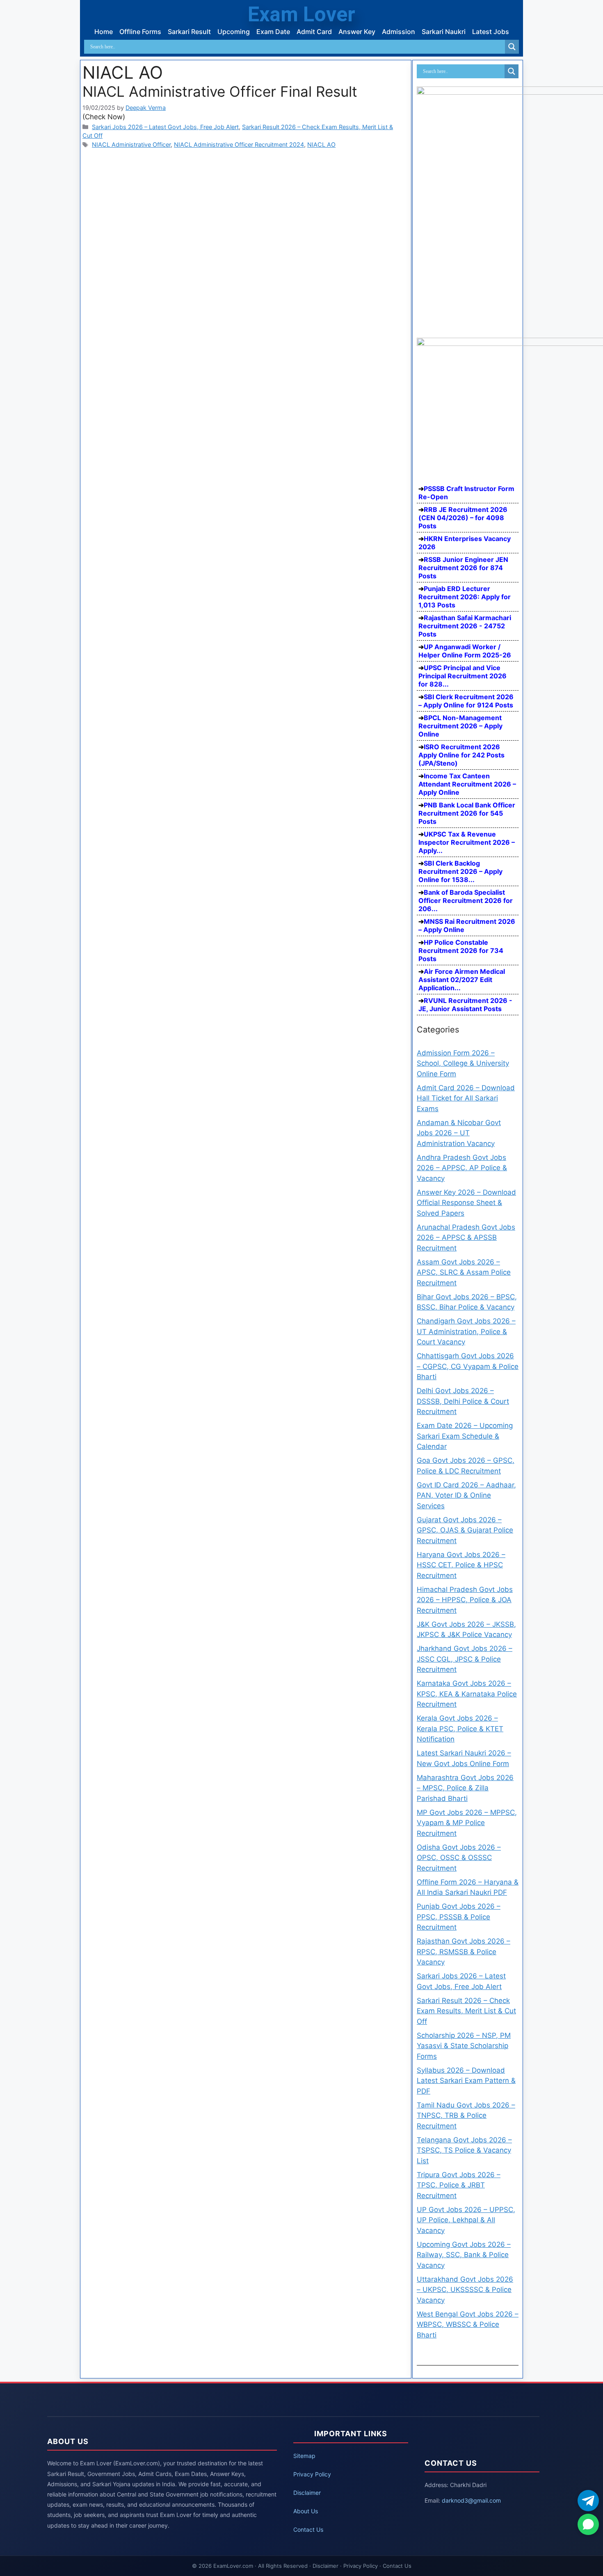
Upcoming (234, 32)
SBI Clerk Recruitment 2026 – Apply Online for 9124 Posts (466, 701)
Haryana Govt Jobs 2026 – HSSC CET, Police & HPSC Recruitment (461, 1565)
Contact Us (308, 2529)
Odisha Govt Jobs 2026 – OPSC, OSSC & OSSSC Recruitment (459, 1858)
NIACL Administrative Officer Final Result (220, 91)
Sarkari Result (189, 32)
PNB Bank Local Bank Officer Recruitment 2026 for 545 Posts (467, 813)
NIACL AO (321, 144)
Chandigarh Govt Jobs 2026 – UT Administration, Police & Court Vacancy (466, 1331)
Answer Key (357, 32)
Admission (399, 32)
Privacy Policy (312, 2474)
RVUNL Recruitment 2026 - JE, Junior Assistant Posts (465, 1005)
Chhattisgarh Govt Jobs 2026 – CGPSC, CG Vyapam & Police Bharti (468, 1366)
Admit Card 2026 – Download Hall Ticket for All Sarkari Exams (466, 1098)
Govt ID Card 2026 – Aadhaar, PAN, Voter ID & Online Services (466, 1495)
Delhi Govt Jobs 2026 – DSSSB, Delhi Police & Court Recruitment (463, 1401)
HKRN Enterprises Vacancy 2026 (465, 543)
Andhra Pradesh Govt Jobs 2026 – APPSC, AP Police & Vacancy (462, 1168)
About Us (306, 2511)
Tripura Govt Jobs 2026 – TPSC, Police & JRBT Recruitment (459, 2185)
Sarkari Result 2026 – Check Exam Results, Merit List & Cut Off (466, 2011)
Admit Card (314, 32)
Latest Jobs (491, 32)
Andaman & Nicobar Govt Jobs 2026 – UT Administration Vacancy (459, 1133)
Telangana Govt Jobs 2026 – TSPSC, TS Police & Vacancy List (464, 2150)
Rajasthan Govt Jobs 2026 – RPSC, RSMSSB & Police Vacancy (464, 1952)
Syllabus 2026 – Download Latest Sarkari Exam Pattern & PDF (466, 2081)
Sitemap (304, 2456)
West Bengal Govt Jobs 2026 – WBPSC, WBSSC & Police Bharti (468, 2325)
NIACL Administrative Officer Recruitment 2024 (239, 144)
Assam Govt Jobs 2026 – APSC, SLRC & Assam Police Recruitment (464, 1272)
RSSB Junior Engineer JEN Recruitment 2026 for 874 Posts (463, 568)
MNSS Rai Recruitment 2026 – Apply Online (467, 925)
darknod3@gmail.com (471, 2500)
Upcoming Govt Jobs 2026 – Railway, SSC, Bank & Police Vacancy (464, 2255)
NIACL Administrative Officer (131, 144)
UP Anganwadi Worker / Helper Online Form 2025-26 (465, 651)
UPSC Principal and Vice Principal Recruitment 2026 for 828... (463, 676)
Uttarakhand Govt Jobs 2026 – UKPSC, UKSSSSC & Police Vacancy (465, 2290)
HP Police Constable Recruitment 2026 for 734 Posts (461, 950)
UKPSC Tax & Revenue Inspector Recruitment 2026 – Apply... (467, 842)
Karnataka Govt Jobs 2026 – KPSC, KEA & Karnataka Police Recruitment (467, 1694)
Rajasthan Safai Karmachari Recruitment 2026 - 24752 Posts (465, 626)
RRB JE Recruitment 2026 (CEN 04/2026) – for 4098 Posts (463, 518)
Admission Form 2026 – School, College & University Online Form (463, 1063)
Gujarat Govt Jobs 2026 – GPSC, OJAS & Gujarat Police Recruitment (465, 1530)
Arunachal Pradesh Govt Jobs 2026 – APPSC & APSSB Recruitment (466, 1238)
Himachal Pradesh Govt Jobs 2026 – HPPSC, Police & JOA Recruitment (465, 1600)
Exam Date (273, 32)
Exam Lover (301, 14)
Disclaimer (307, 2493)
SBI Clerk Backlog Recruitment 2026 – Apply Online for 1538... (460, 871)
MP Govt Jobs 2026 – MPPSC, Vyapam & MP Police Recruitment (467, 1823)
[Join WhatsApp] (588, 2524)
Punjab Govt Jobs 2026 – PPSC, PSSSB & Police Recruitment (459, 1917)
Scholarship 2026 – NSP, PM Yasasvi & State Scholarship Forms (464, 2046)
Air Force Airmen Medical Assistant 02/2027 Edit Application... (462, 980)
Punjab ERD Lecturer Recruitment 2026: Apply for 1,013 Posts (465, 597)
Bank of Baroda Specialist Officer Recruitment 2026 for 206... (466, 900)
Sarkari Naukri (444, 32)
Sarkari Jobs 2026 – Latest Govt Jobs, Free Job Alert (165, 127)
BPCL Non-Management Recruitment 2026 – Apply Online (460, 726)
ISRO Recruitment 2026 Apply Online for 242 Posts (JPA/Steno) (461, 755)
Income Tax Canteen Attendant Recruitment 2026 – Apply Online (467, 784)
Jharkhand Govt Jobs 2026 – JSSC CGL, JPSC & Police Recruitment (465, 1659)
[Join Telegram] (588, 2501)
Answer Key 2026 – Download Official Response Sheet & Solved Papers (466, 1203)
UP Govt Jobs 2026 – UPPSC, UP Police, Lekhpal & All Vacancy (466, 2220)
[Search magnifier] (512, 47)
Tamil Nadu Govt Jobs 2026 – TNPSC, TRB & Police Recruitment (466, 2116)
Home (104, 32)
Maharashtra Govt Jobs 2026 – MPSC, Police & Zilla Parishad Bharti (465, 1788)
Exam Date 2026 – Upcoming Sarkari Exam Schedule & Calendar (465, 1436)
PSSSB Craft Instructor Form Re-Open (466, 493)
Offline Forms (140, 32)
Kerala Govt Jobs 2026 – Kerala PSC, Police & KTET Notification (460, 1729)
